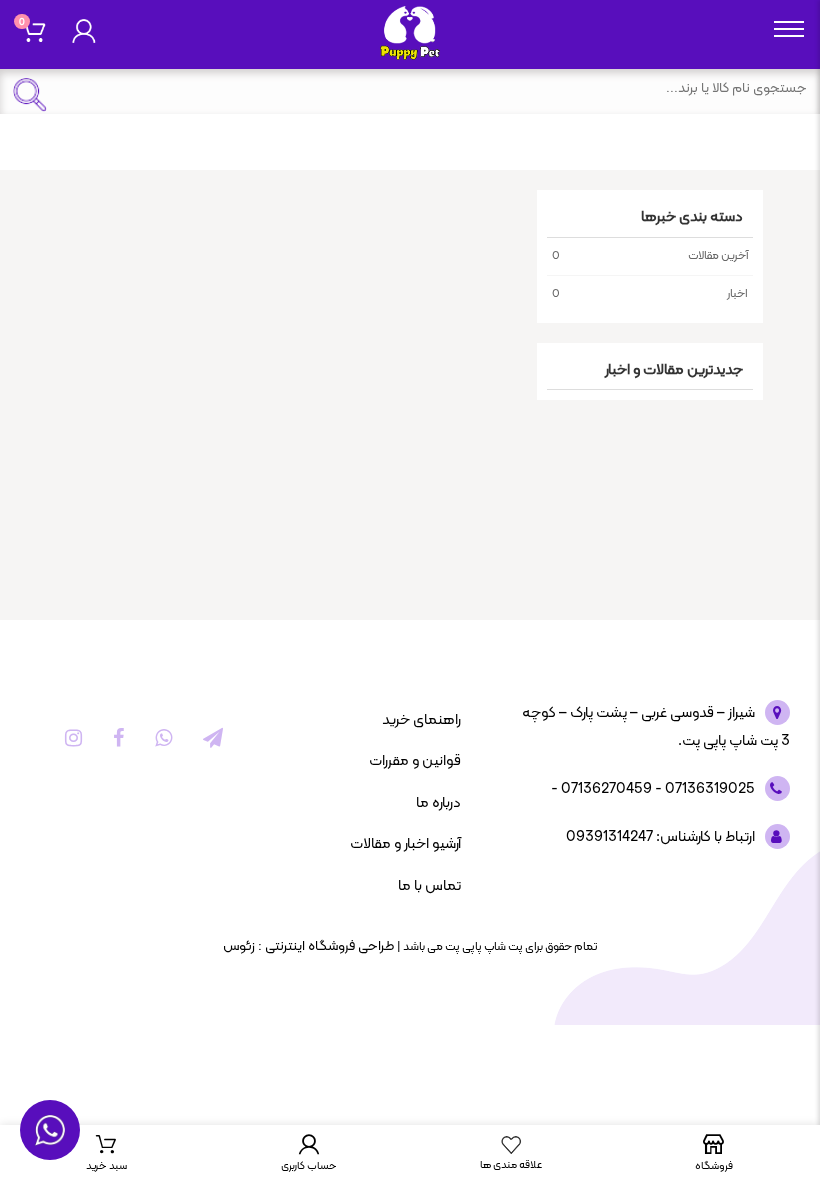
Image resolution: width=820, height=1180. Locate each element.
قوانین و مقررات (415, 761)
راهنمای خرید (421, 720)
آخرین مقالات (650, 256)
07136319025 (708, 789)
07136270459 (605, 789)
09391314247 (609, 837)
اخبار (650, 294)
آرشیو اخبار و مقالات (405, 844)
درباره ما (438, 803)
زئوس (239, 946)
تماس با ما (429, 886)
